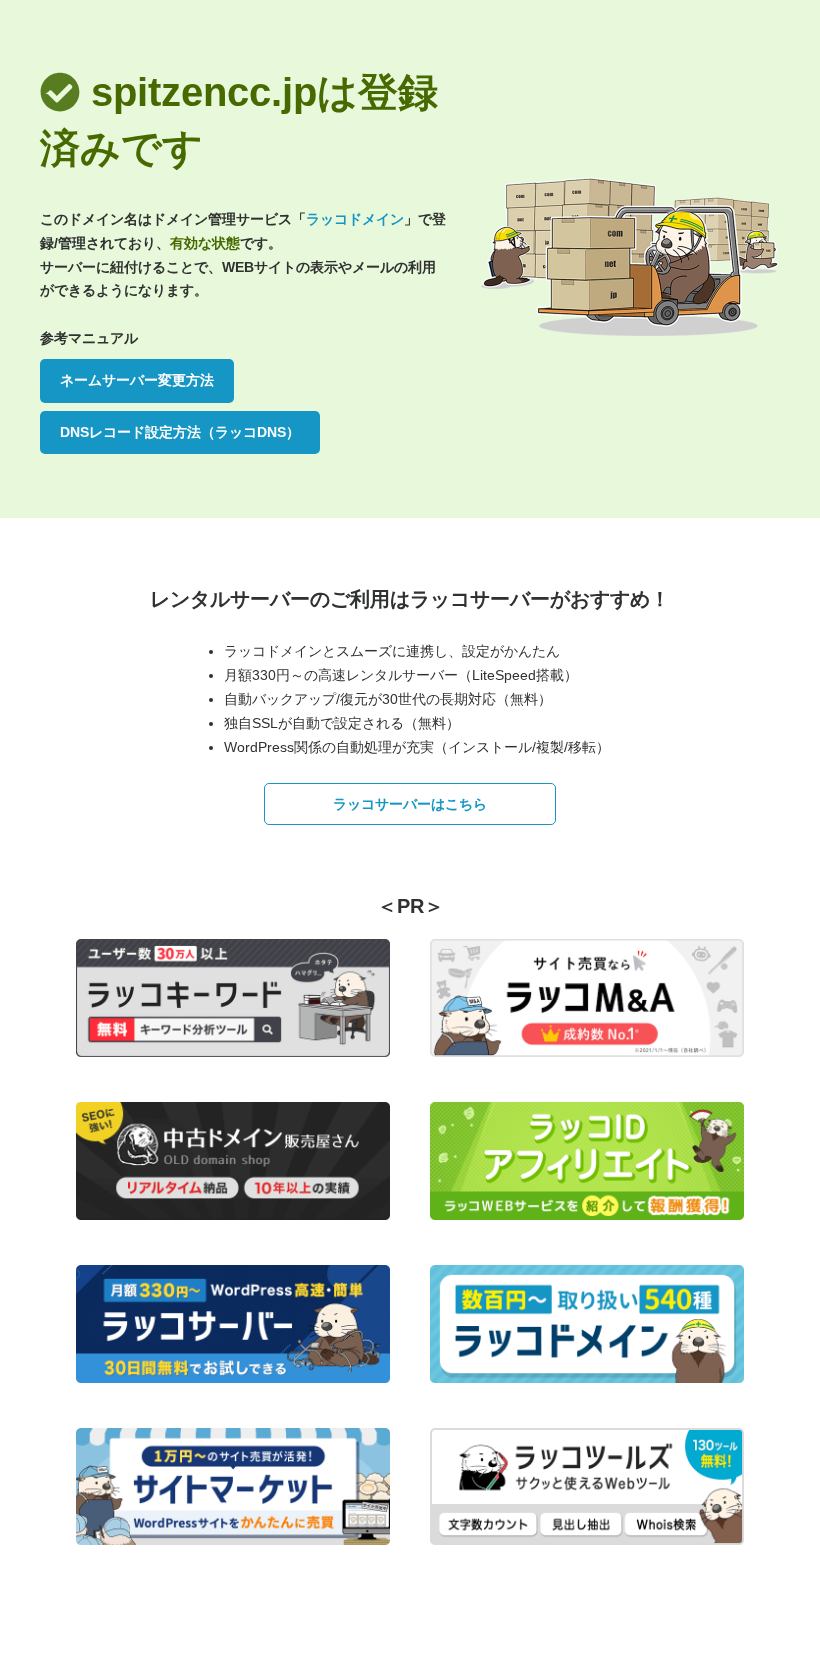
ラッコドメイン (355, 219)
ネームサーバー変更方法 (137, 380)
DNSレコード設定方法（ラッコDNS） (180, 432)
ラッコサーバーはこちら (410, 804)
